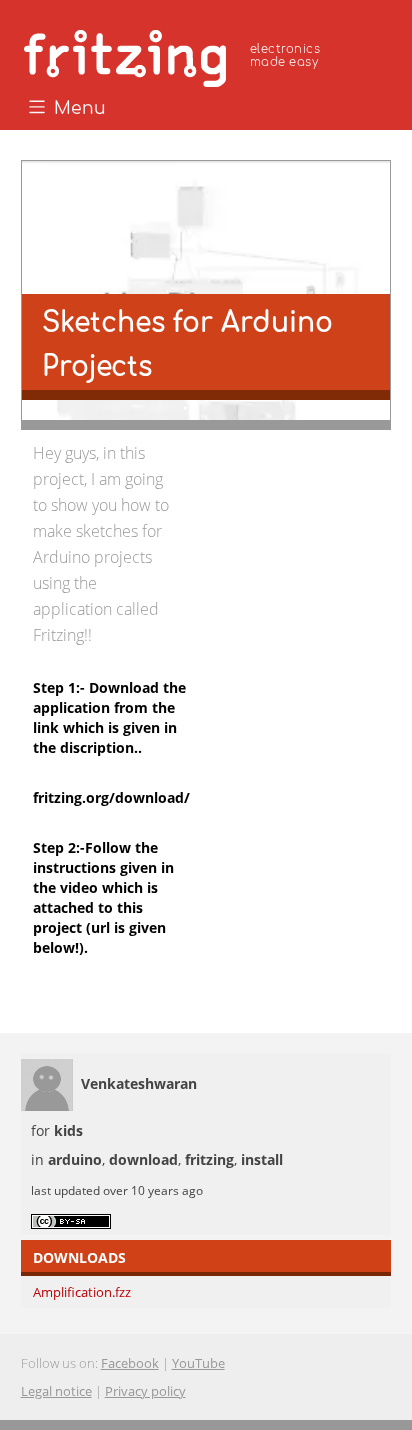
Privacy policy (145, 1391)
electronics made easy (285, 55)
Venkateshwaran (139, 1083)
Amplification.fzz (82, 1292)
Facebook (130, 1363)
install (262, 1159)
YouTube (198, 1363)
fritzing (209, 1159)
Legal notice (56, 1391)
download (143, 1159)
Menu (77, 109)
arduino (75, 1159)
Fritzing (175, 55)
